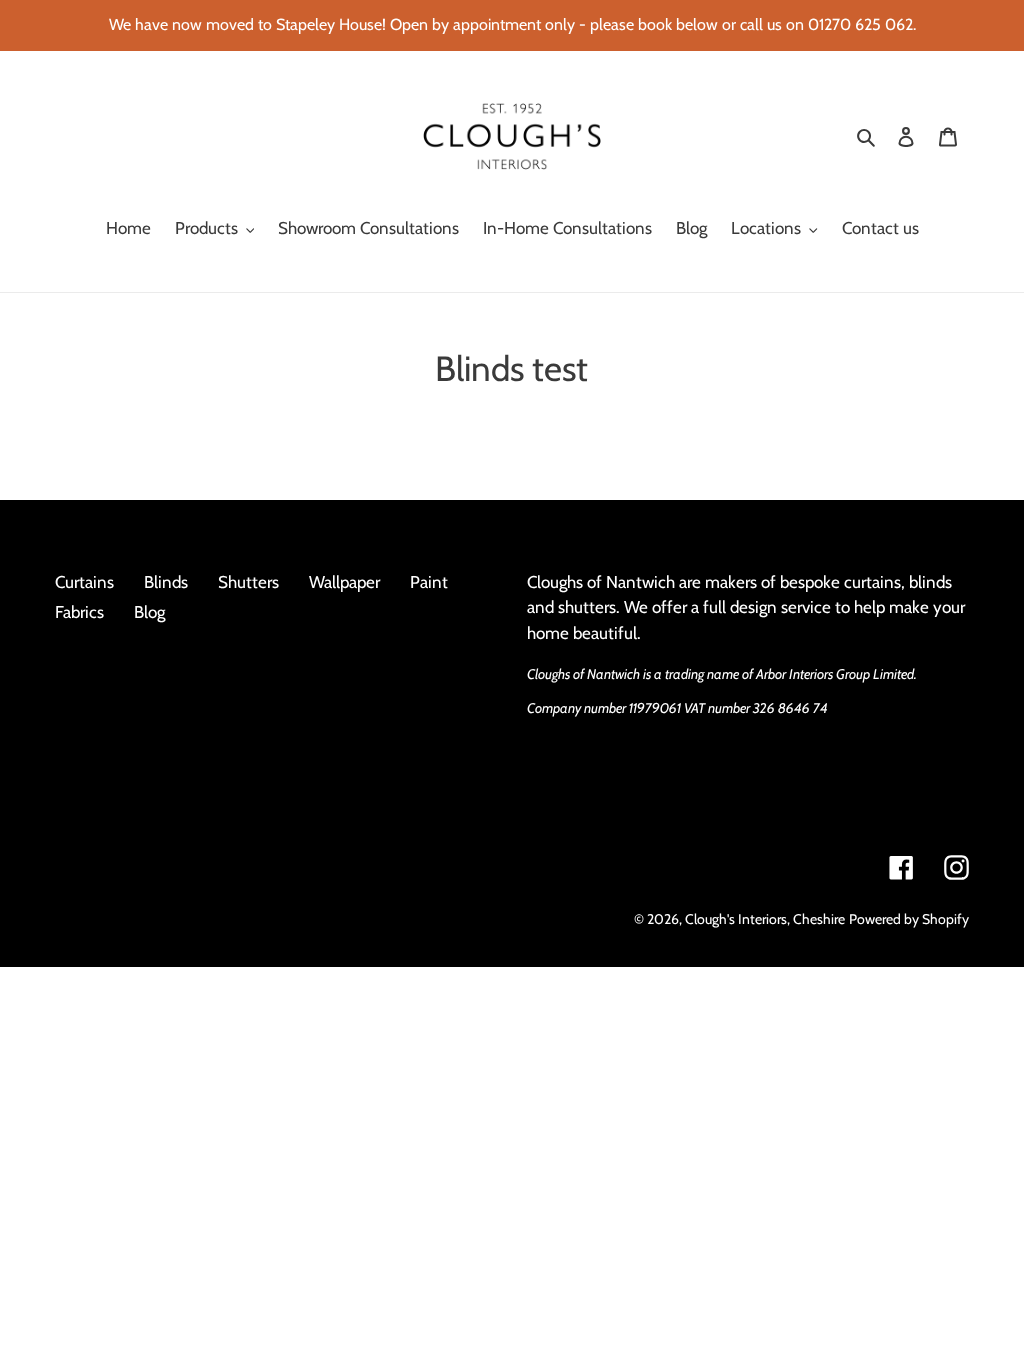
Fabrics (79, 612)
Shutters (248, 582)
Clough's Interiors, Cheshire (765, 919)
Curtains (84, 582)
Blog (149, 612)
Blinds (166, 582)
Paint (429, 582)
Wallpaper (344, 582)
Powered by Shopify (909, 919)
